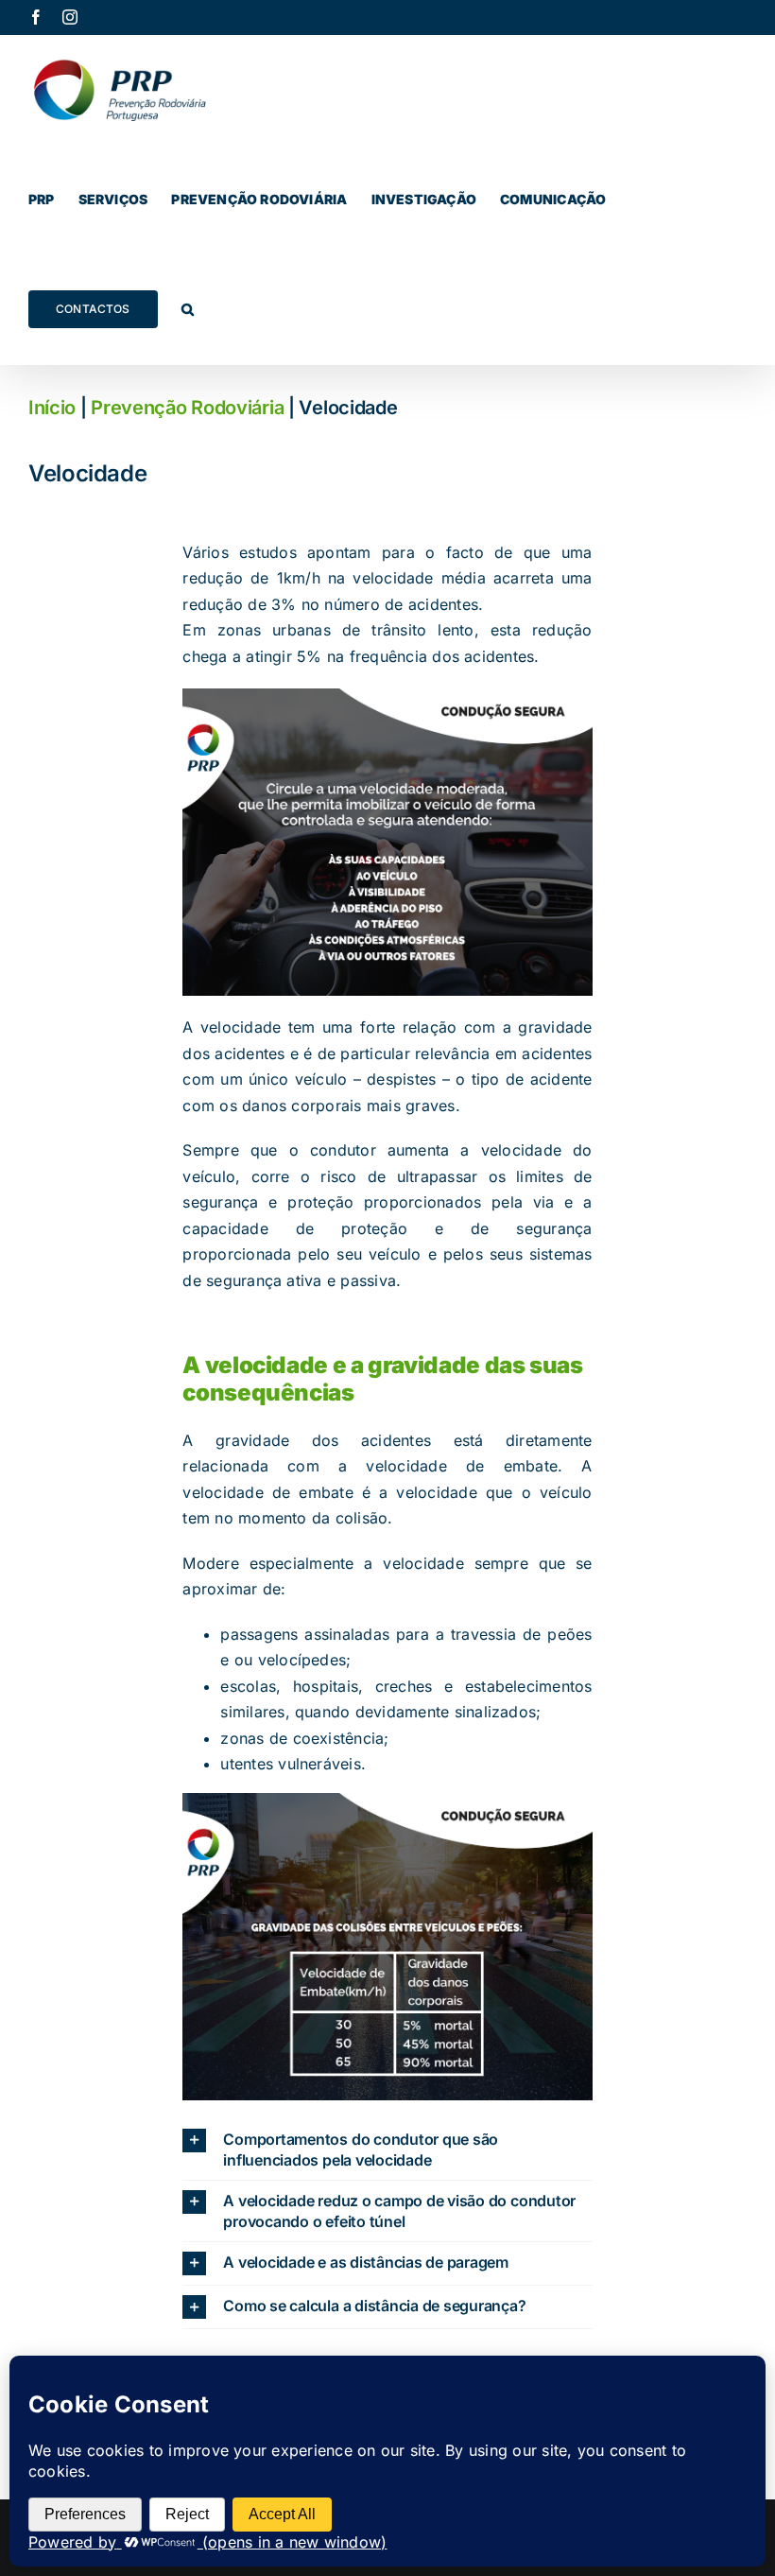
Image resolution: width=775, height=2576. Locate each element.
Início (52, 408)
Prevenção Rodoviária (187, 408)
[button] (188, 309)
